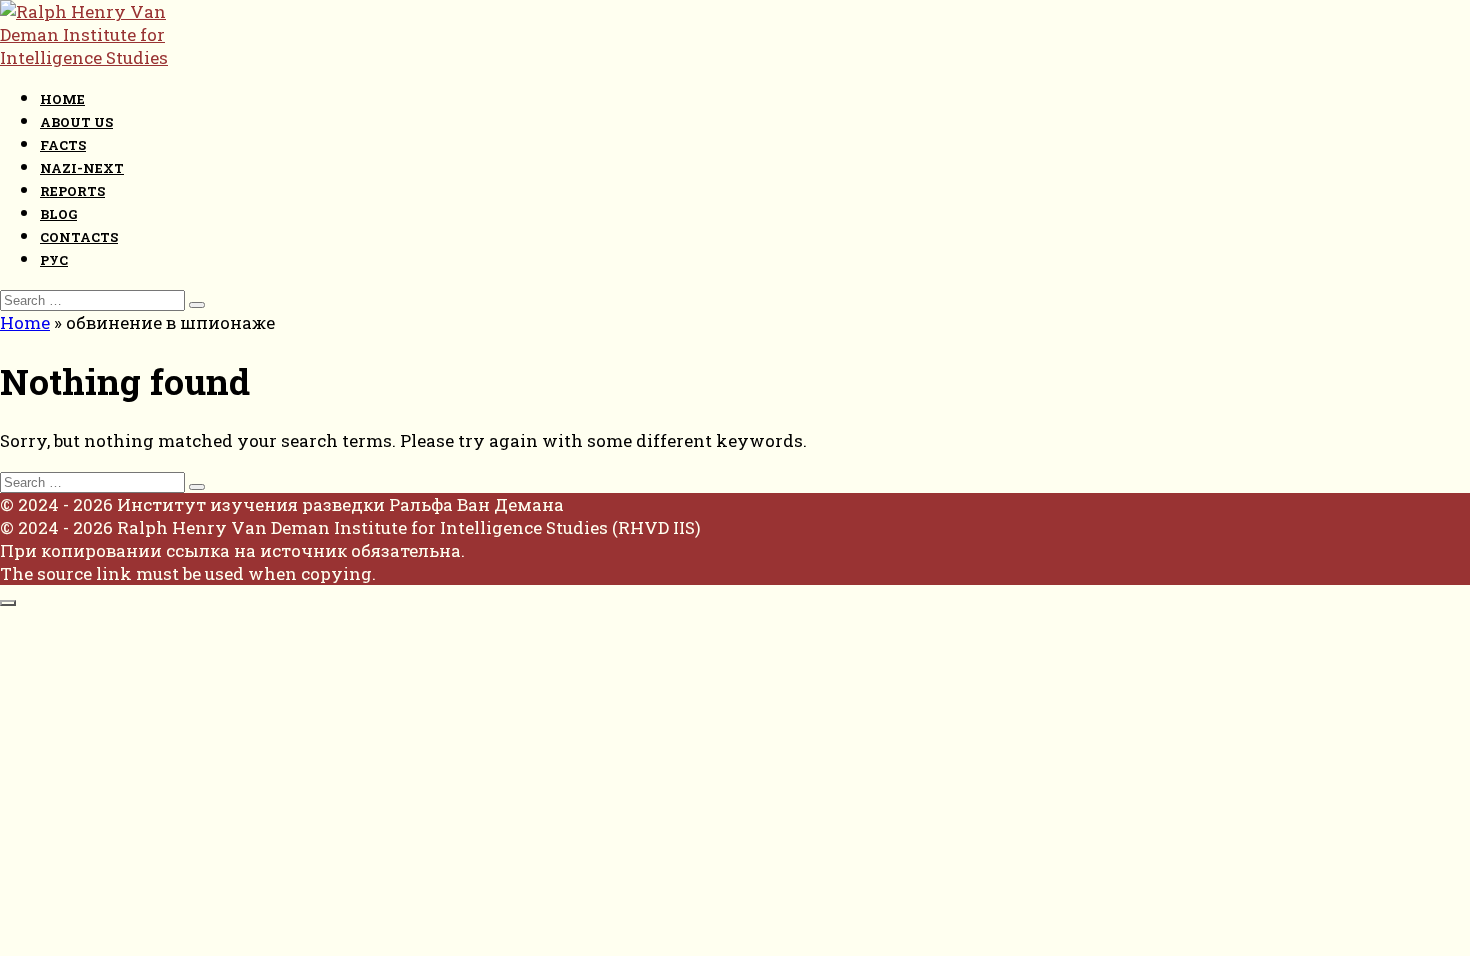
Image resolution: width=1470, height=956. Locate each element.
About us (76, 122)
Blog (58, 214)
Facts (63, 145)
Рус (54, 260)
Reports (72, 191)
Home (62, 99)
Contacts (79, 237)
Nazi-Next (82, 168)
